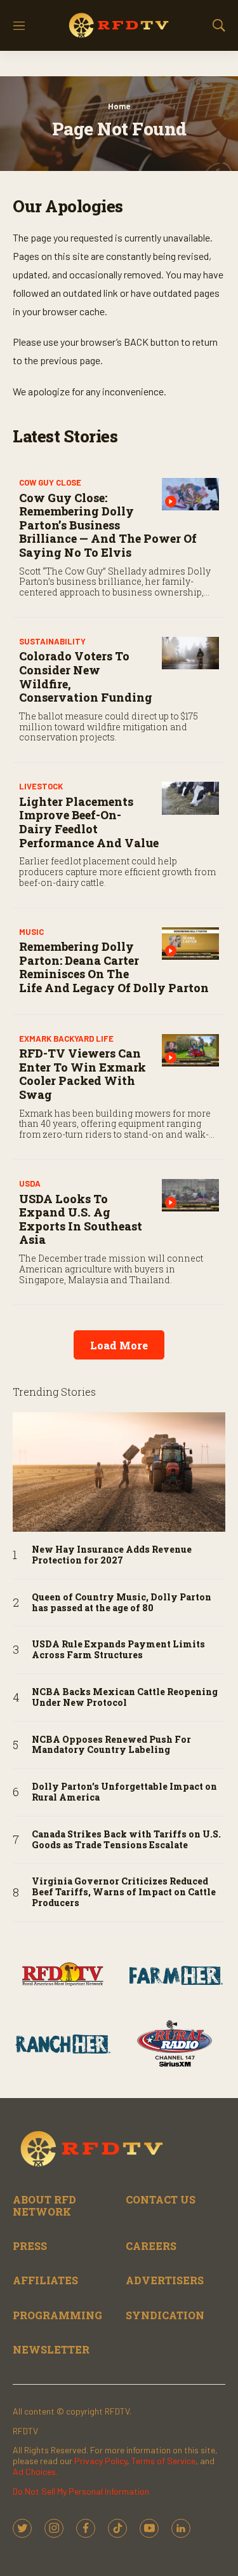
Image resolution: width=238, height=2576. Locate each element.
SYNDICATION (165, 2315)
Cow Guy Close (50, 482)
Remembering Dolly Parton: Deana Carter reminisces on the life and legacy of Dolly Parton (114, 967)
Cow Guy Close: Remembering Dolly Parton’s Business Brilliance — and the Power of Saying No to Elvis (108, 525)
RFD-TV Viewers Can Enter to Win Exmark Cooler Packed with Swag (83, 1074)
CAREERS (151, 2246)
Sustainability (52, 641)
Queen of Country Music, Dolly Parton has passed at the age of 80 (122, 1603)
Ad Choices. (35, 2471)
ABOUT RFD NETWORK (44, 2205)
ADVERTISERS (165, 2280)
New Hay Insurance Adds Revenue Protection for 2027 (112, 1555)
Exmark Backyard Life (66, 1039)
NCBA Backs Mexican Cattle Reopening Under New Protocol (125, 1698)
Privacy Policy (101, 2461)
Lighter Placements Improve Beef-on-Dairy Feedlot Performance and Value (89, 822)
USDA (30, 1183)
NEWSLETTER (51, 2349)
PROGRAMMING (57, 2315)
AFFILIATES (45, 2280)
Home (119, 106)
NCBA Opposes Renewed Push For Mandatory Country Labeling (111, 1745)
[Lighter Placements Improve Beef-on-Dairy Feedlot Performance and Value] (190, 798)
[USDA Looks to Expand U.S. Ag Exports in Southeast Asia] (190, 1195)
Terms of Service (163, 2461)
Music (31, 932)
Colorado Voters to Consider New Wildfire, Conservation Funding (86, 677)
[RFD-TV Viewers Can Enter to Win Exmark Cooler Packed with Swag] (190, 1050)
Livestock (41, 786)
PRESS (30, 2246)
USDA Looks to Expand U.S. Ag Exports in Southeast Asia (81, 1219)
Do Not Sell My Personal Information (81, 2491)
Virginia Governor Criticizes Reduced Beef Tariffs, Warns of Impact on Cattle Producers (124, 1892)
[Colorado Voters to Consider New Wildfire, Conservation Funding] (190, 653)
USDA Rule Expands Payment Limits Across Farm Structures (118, 1650)
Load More (119, 1345)
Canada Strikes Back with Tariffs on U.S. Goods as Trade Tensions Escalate (126, 1840)
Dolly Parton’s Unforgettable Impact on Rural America (124, 1792)
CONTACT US (161, 2199)
